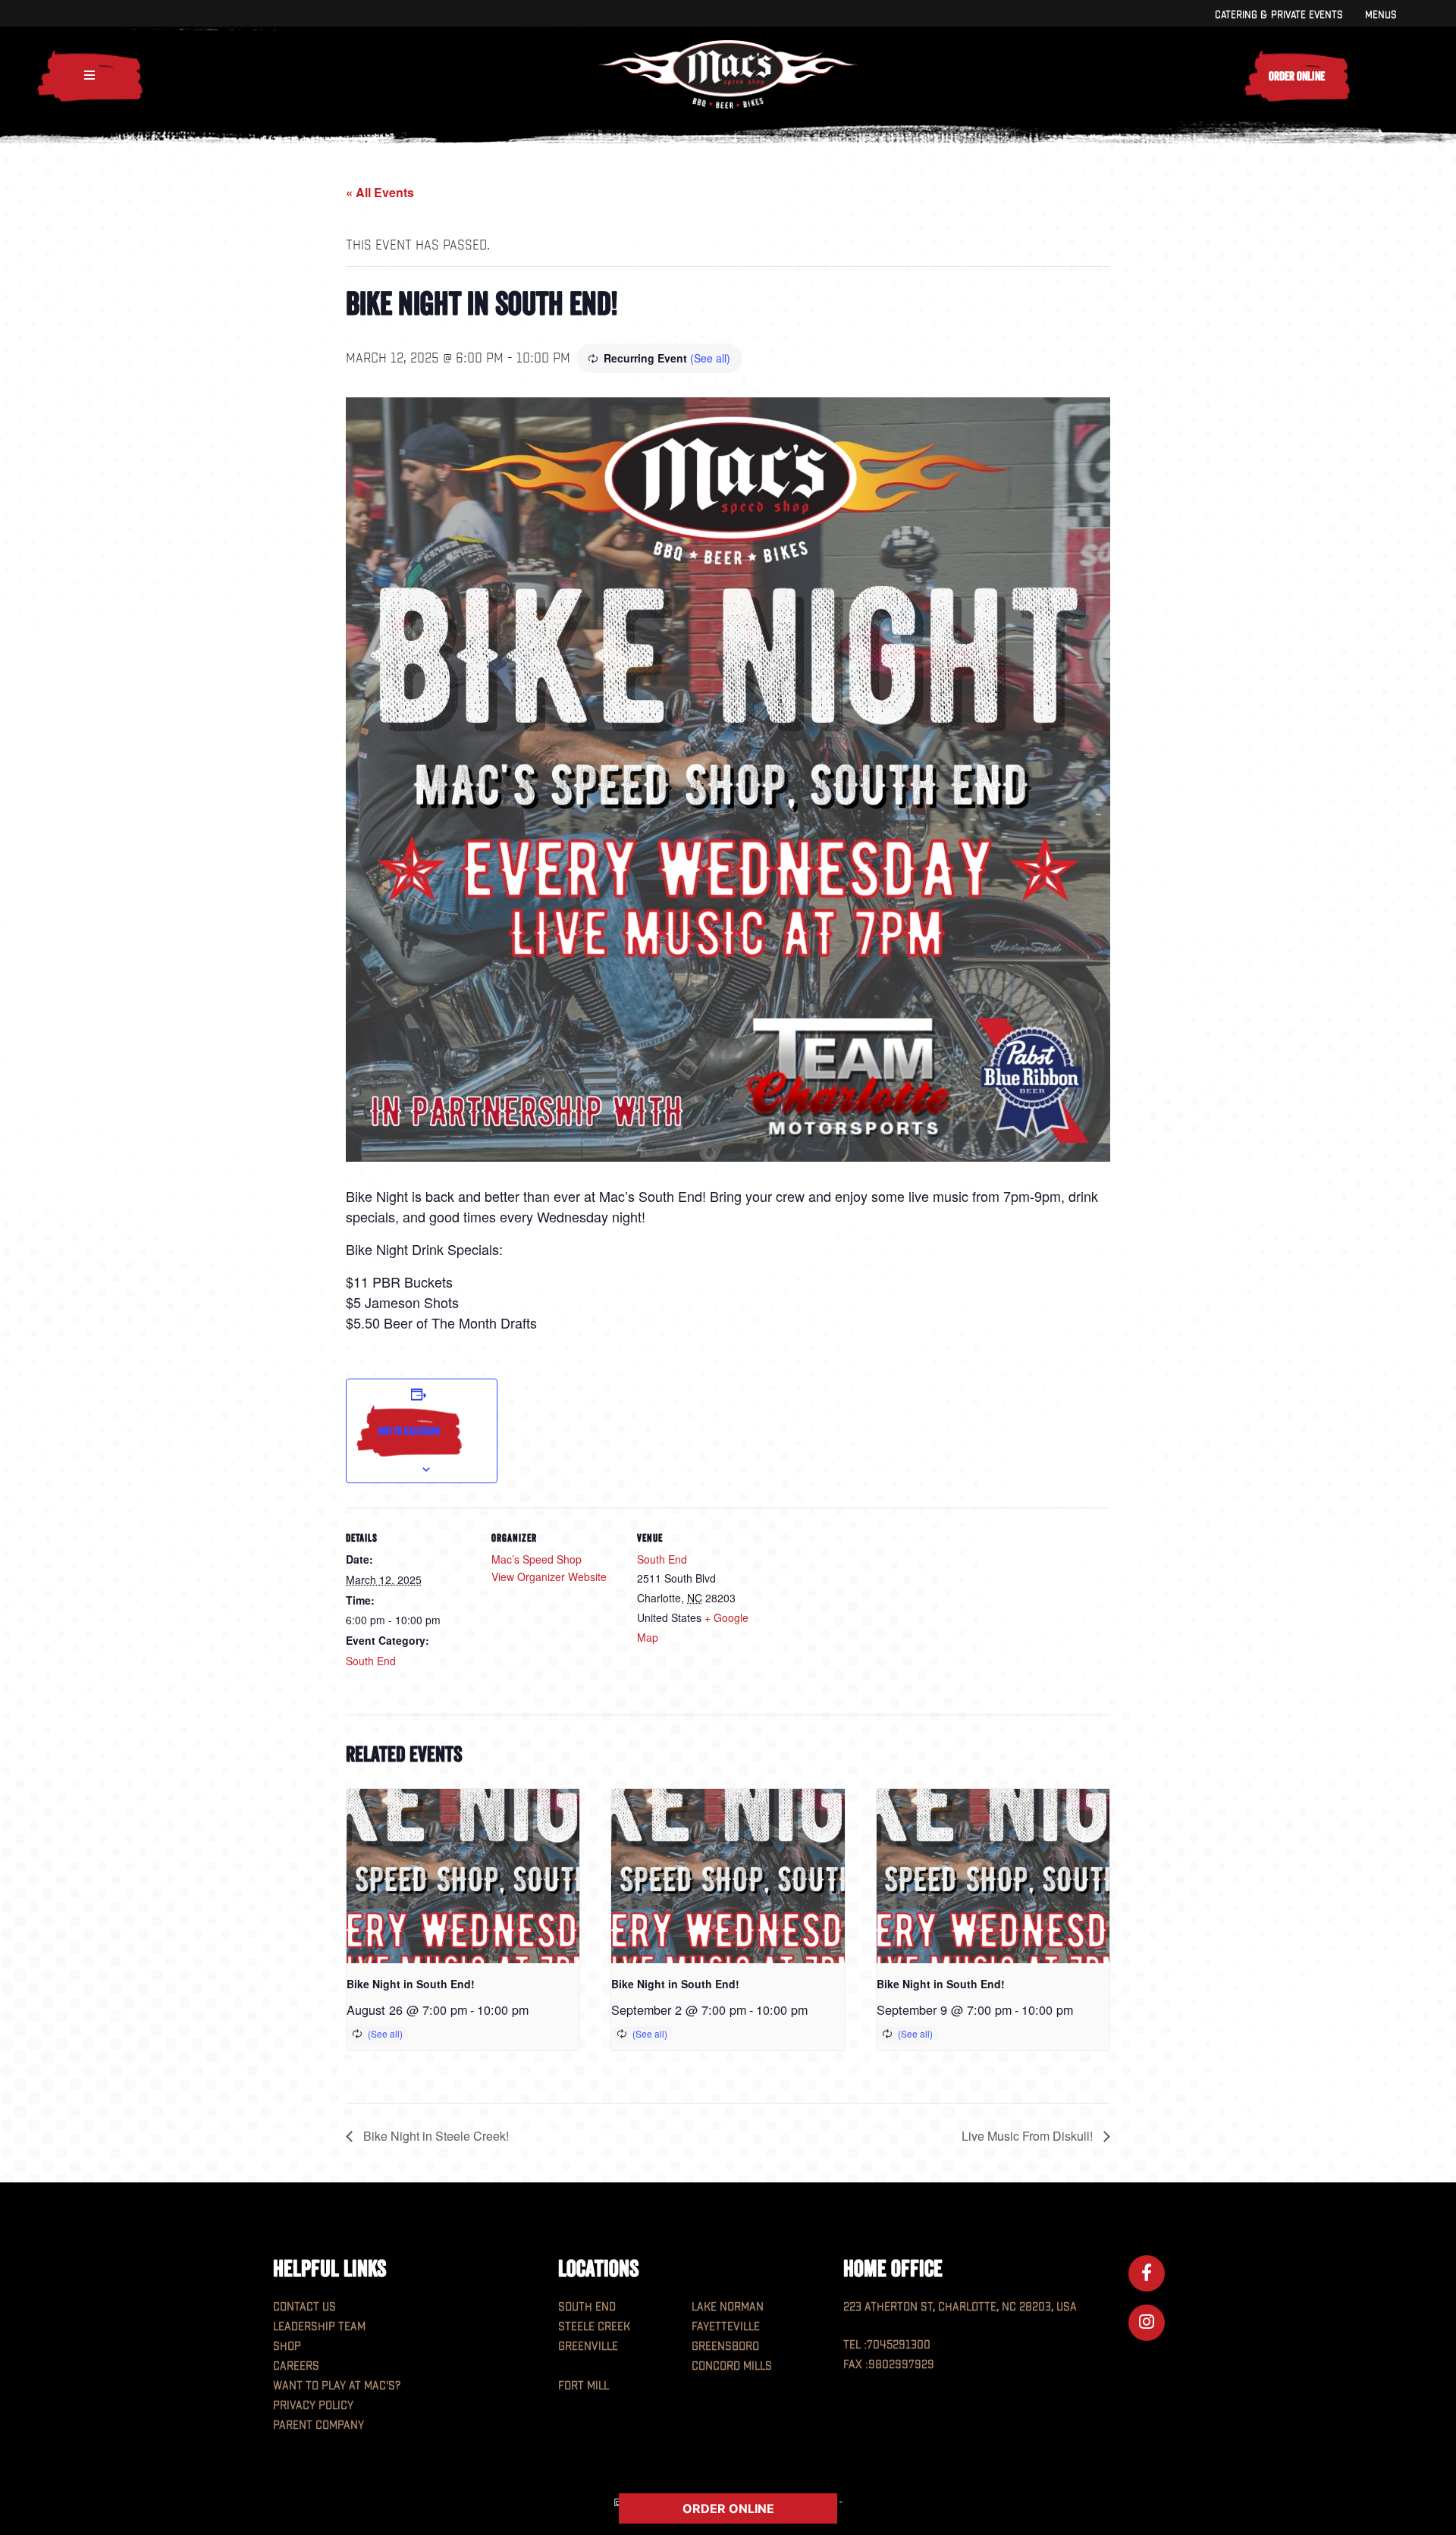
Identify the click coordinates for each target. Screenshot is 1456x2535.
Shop (287, 2347)
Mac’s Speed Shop (537, 1559)
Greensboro (725, 2347)
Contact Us (304, 2307)
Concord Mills (732, 2366)
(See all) (710, 358)
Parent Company (318, 2425)
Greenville (588, 2347)
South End (371, 1661)
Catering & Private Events (1279, 15)
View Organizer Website (549, 1577)
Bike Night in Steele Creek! (435, 2136)
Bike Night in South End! (411, 1984)
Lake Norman (728, 2307)
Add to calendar (409, 1431)
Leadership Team (319, 2327)
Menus (1381, 15)
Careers (296, 2366)
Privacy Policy (313, 2406)
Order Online (1297, 76)
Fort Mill (584, 2386)
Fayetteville (726, 2327)
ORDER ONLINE (728, 2508)
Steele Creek (594, 2327)
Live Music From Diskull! (1029, 2136)
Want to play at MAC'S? (337, 2386)
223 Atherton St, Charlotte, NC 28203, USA (960, 2307)
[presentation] (463, 1876)
